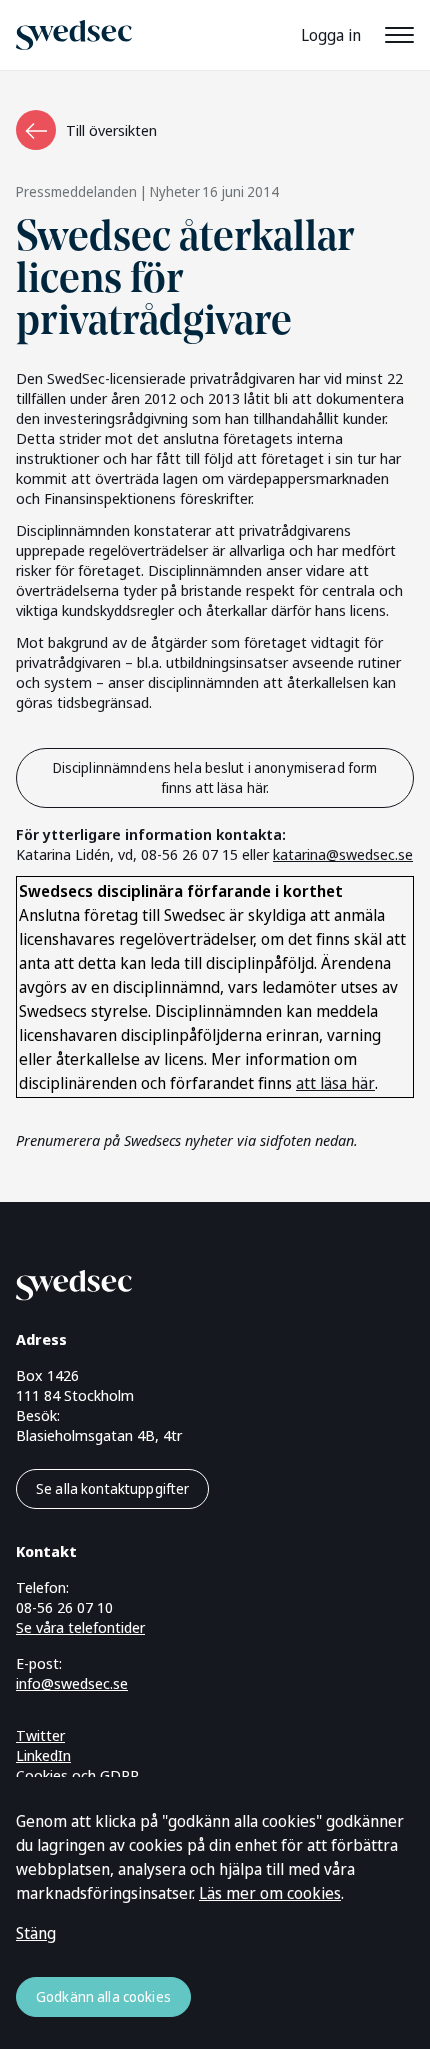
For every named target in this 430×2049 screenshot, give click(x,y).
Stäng (36, 1933)
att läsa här (335, 1083)
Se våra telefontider (80, 1627)
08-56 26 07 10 (64, 1607)
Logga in (331, 35)
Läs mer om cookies (270, 1893)
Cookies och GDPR (77, 1775)
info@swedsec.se (72, 1683)
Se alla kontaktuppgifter (112, 1488)
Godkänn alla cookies (103, 1996)
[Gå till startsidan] (191, 1281)
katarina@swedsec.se (343, 854)
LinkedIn (43, 1755)
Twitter (40, 1735)
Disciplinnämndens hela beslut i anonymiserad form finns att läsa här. (215, 777)
